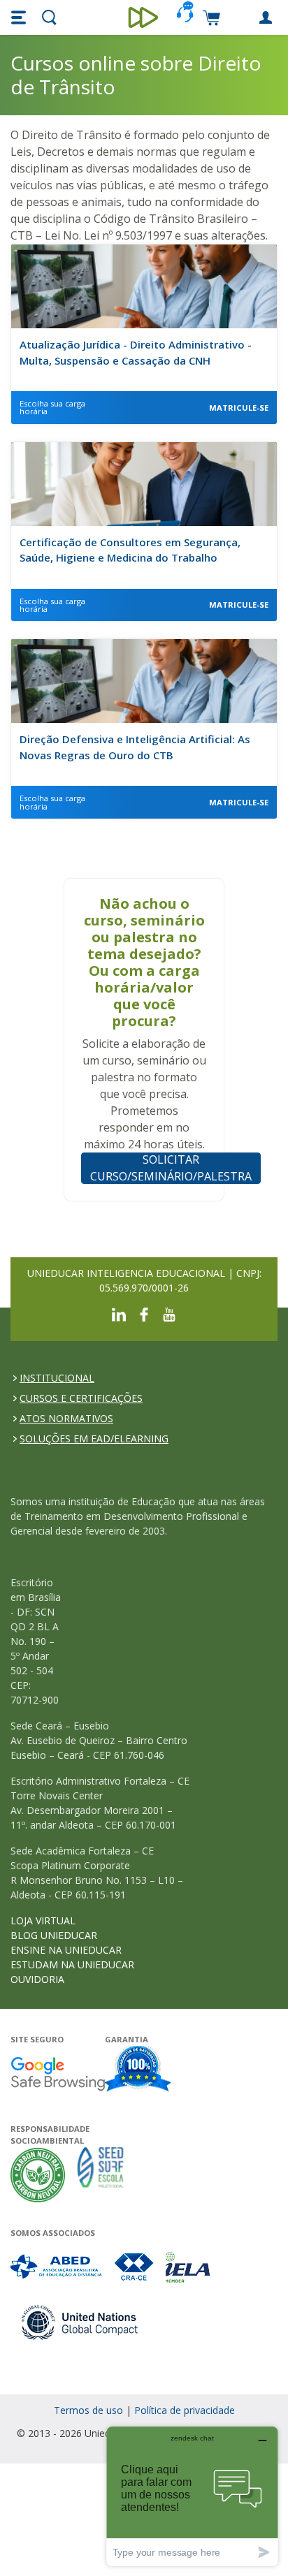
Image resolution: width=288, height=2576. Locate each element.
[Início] (144, 17)
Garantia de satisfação (138, 2070)
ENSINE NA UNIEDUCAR (66, 1950)
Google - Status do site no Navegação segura (58, 2073)
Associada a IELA (189, 2267)
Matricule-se (239, 408)
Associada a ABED (57, 2267)
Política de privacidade (185, 2410)
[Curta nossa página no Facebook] (144, 1313)
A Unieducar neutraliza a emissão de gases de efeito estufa (38, 2175)
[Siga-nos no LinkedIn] (119, 1313)
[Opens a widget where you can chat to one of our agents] (192, 2496)
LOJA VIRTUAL (43, 1920)
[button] (20, 17)
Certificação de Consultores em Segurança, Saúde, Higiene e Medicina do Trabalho (130, 550)
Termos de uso (88, 2410)
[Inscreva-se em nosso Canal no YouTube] (169, 1313)
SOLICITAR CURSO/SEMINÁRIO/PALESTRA (171, 1168)
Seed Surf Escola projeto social (101, 2175)
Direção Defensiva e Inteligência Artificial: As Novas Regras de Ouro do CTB (135, 747)
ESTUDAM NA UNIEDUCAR (72, 1964)
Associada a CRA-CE (135, 2267)
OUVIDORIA (37, 1979)
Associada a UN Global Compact (80, 2322)
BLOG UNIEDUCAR (54, 1935)
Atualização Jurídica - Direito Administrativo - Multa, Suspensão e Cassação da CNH (136, 352)
